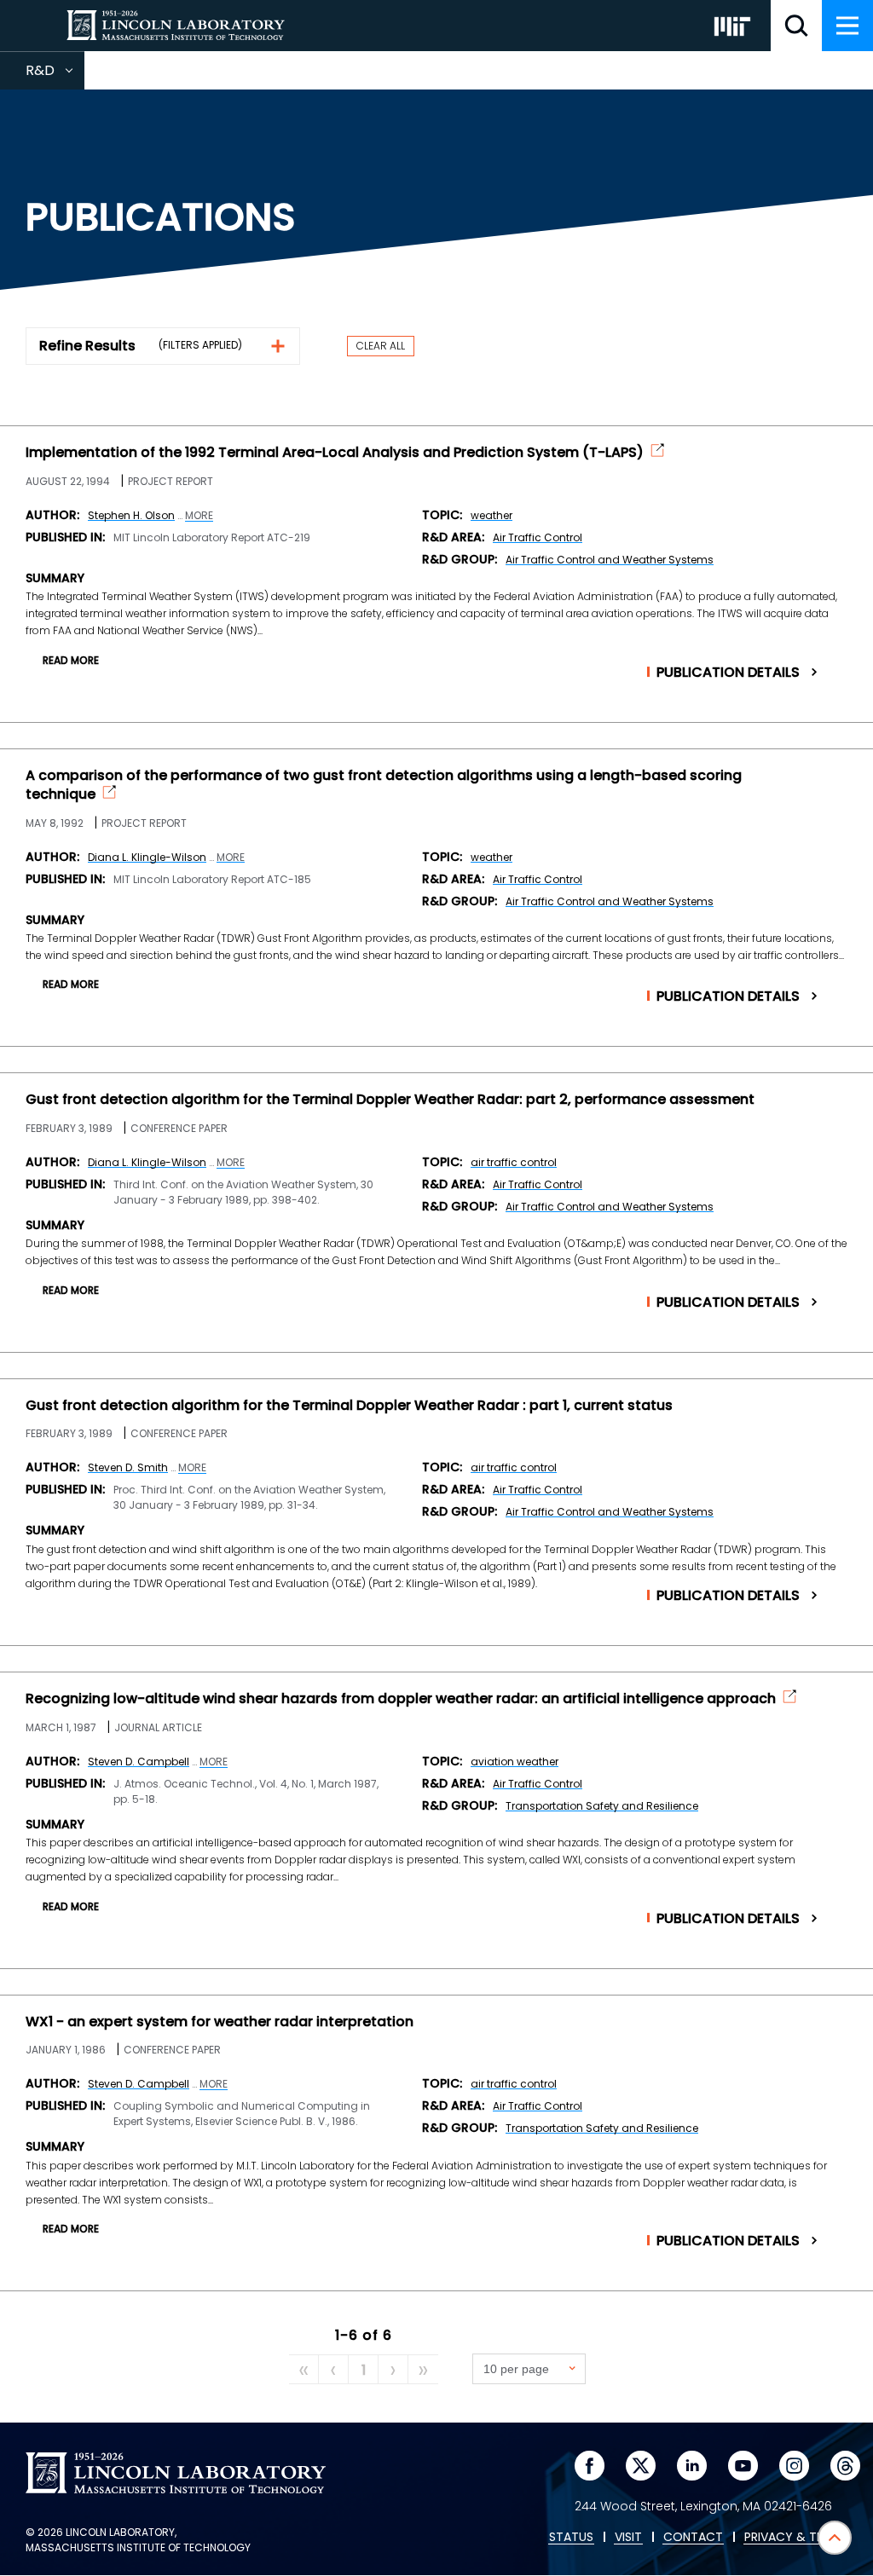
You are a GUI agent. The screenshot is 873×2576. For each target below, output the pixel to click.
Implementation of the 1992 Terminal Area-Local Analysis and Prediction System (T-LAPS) (335, 453)
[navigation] (847, 26)
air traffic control (514, 1162)
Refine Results (87, 346)
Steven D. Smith (128, 1467)
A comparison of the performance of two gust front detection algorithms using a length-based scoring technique (384, 785)
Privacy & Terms (795, 2538)
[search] (796, 26)
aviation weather (515, 1762)
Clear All (381, 346)
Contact (693, 2538)
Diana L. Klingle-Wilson (147, 857)
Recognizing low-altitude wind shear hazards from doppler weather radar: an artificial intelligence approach (401, 1699)
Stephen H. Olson (131, 515)
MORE (199, 516)
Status (571, 2538)
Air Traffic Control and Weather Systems (610, 560)
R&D (55, 75)
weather (491, 515)
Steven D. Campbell (139, 1762)
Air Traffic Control (538, 537)
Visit (628, 2538)
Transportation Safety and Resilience (602, 1806)
